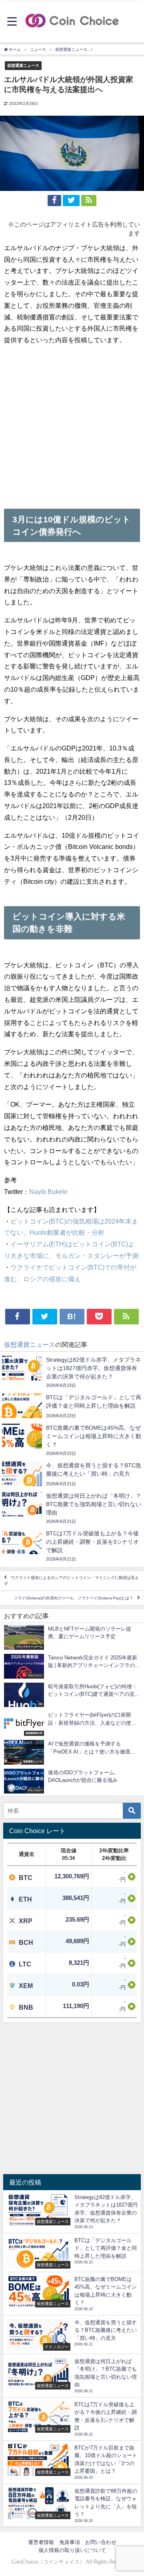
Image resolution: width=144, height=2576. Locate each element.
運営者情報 (41, 2542)
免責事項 (70, 2542)
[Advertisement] (72, 424)
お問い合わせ (101, 2542)
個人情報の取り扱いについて (72, 2550)
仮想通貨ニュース (23, 65)
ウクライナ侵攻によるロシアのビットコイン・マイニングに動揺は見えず (71, 1581)
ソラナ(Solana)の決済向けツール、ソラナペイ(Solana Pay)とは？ (74, 1598)
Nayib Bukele (48, 1192)
